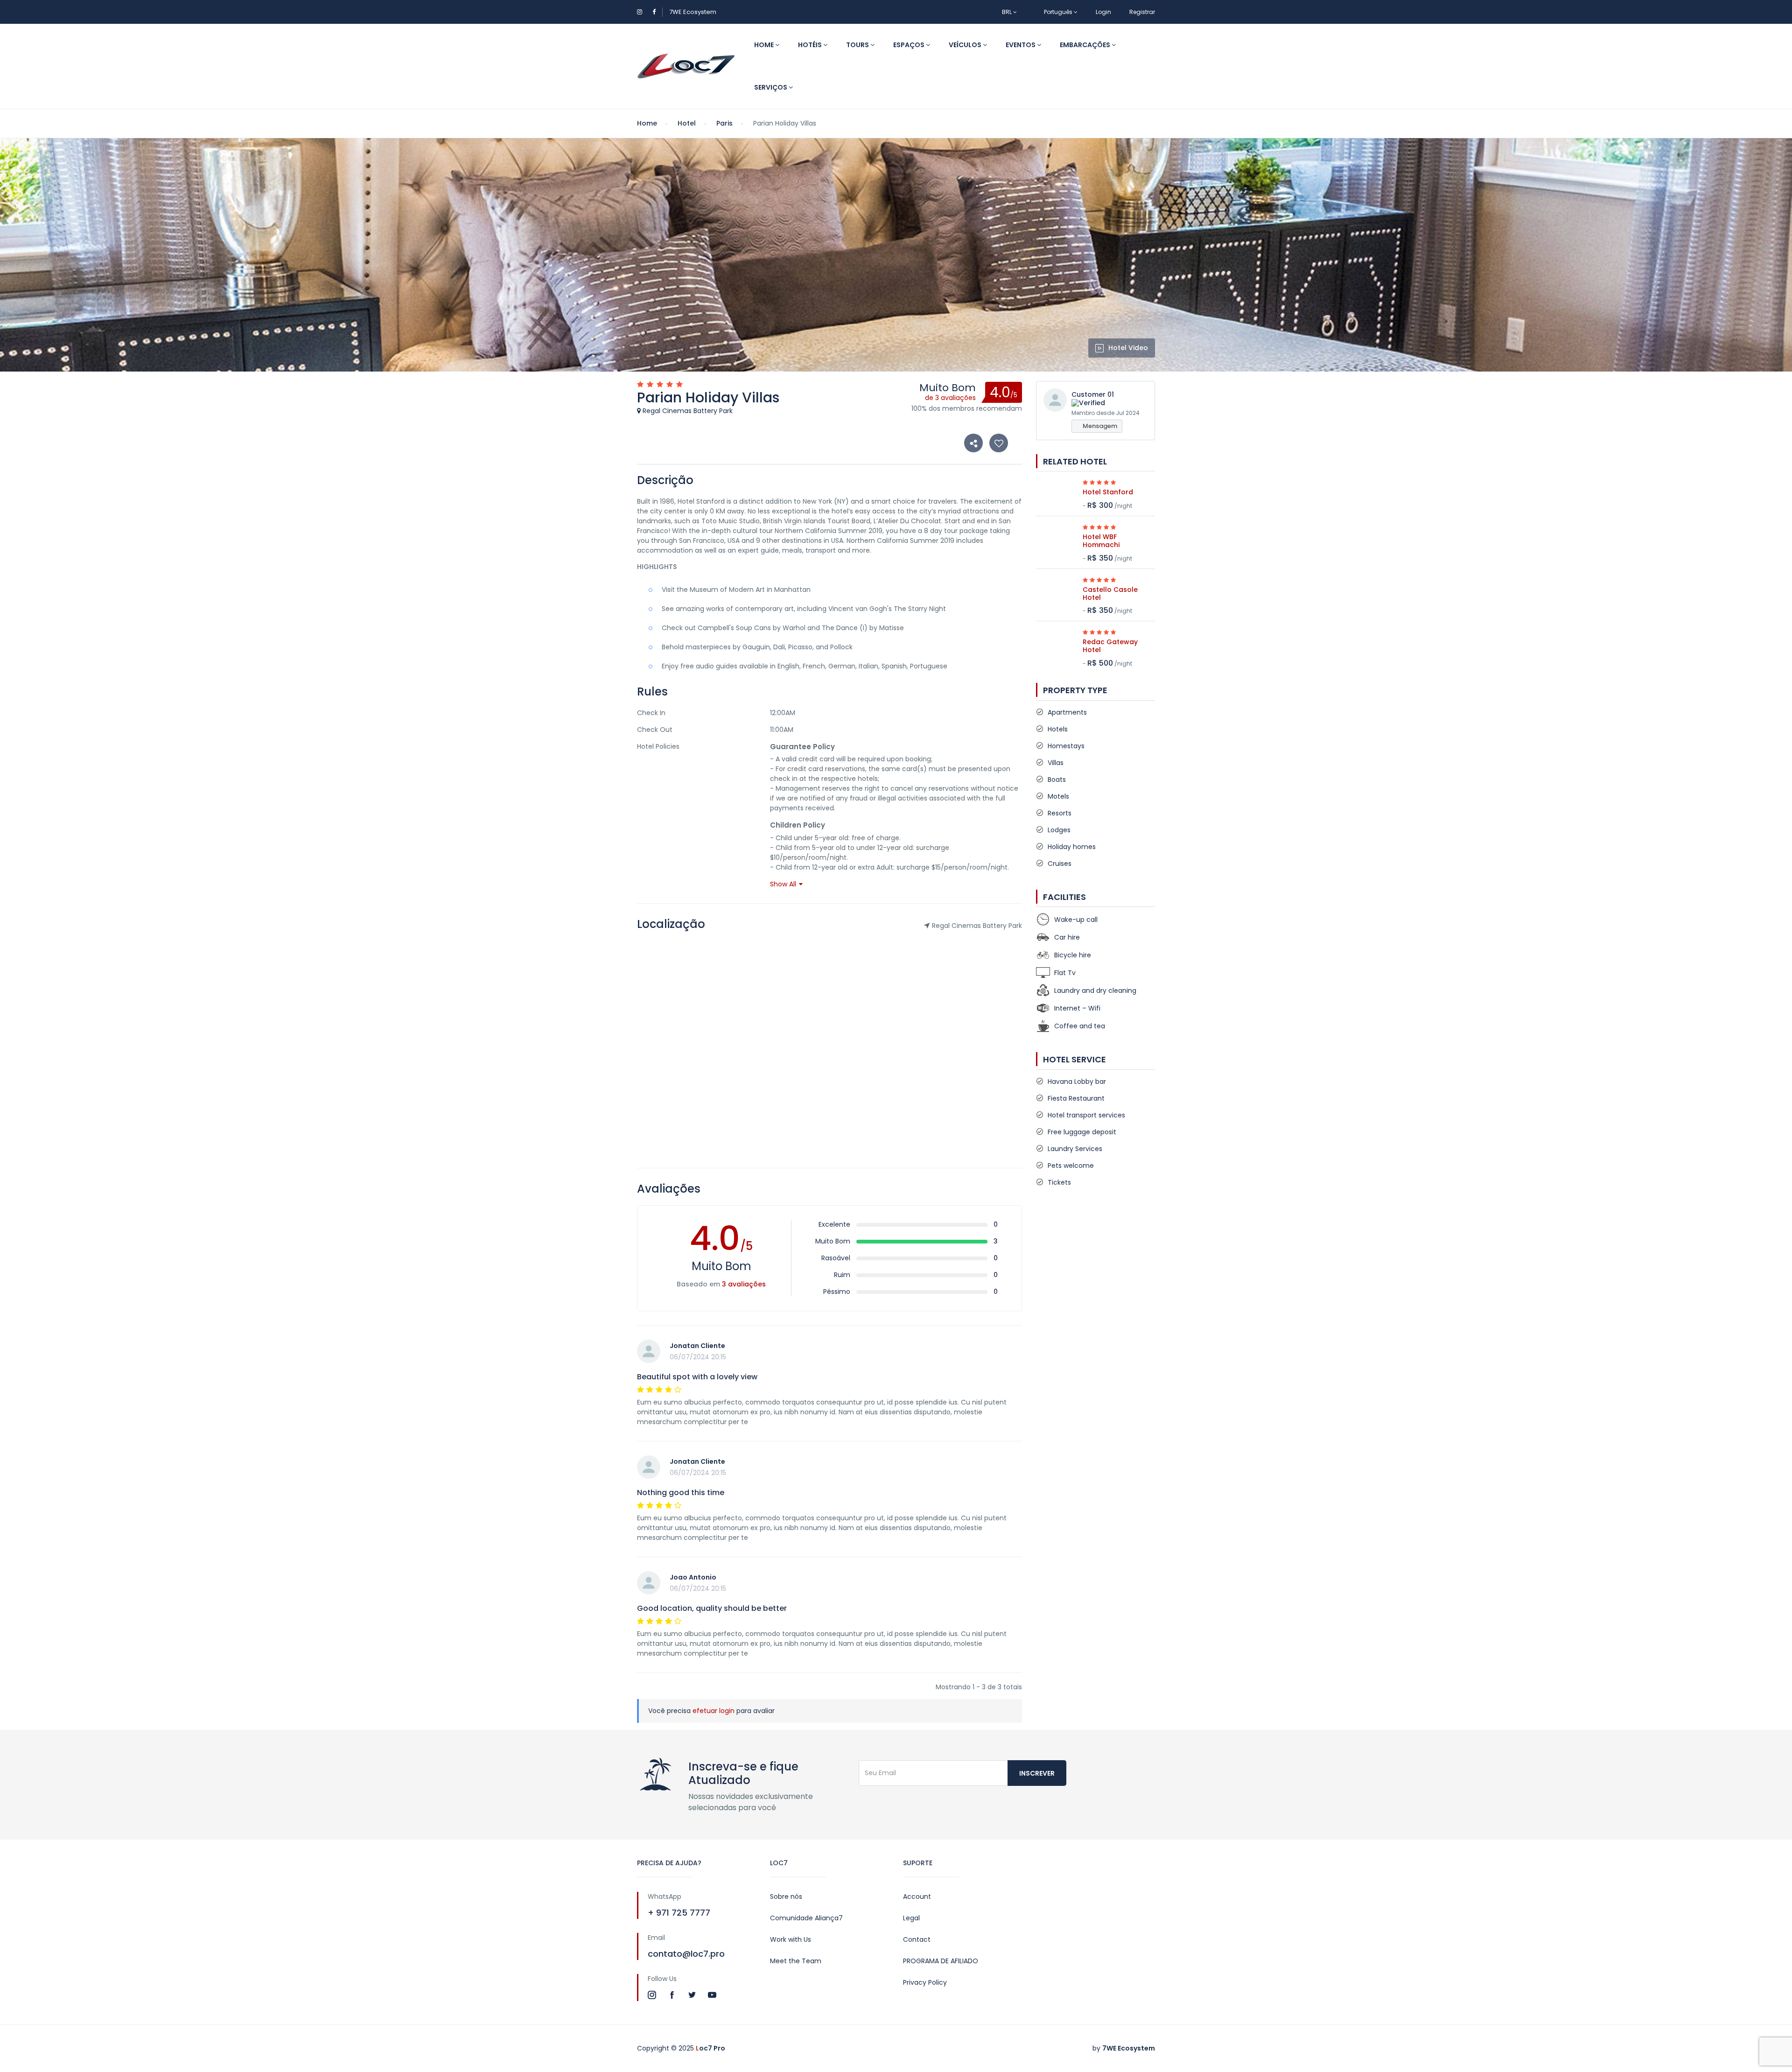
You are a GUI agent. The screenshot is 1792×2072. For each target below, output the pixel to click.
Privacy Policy (925, 1982)
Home (765, 45)
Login (1103, 12)
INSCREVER (1037, 1773)
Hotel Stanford (1108, 492)
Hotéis (811, 45)
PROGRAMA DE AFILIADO (941, 1961)
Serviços (771, 87)
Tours (858, 45)
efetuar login (714, 1711)
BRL (1008, 12)
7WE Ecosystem (693, 12)
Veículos (966, 45)
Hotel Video (1128, 348)
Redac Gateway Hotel (1110, 646)
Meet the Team (796, 1961)
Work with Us (791, 1939)
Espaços (910, 45)
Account (917, 1896)
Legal (911, 1918)
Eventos (1021, 45)
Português (1058, 12)
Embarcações (1086, 45)
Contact (917, 1939)
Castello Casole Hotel (1110, 594)
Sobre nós (786, 1896)
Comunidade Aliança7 (806, 1918)
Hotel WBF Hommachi (1101, 541)
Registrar (1142, 12)
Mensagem (1099, 426)
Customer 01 (1093, 394)
